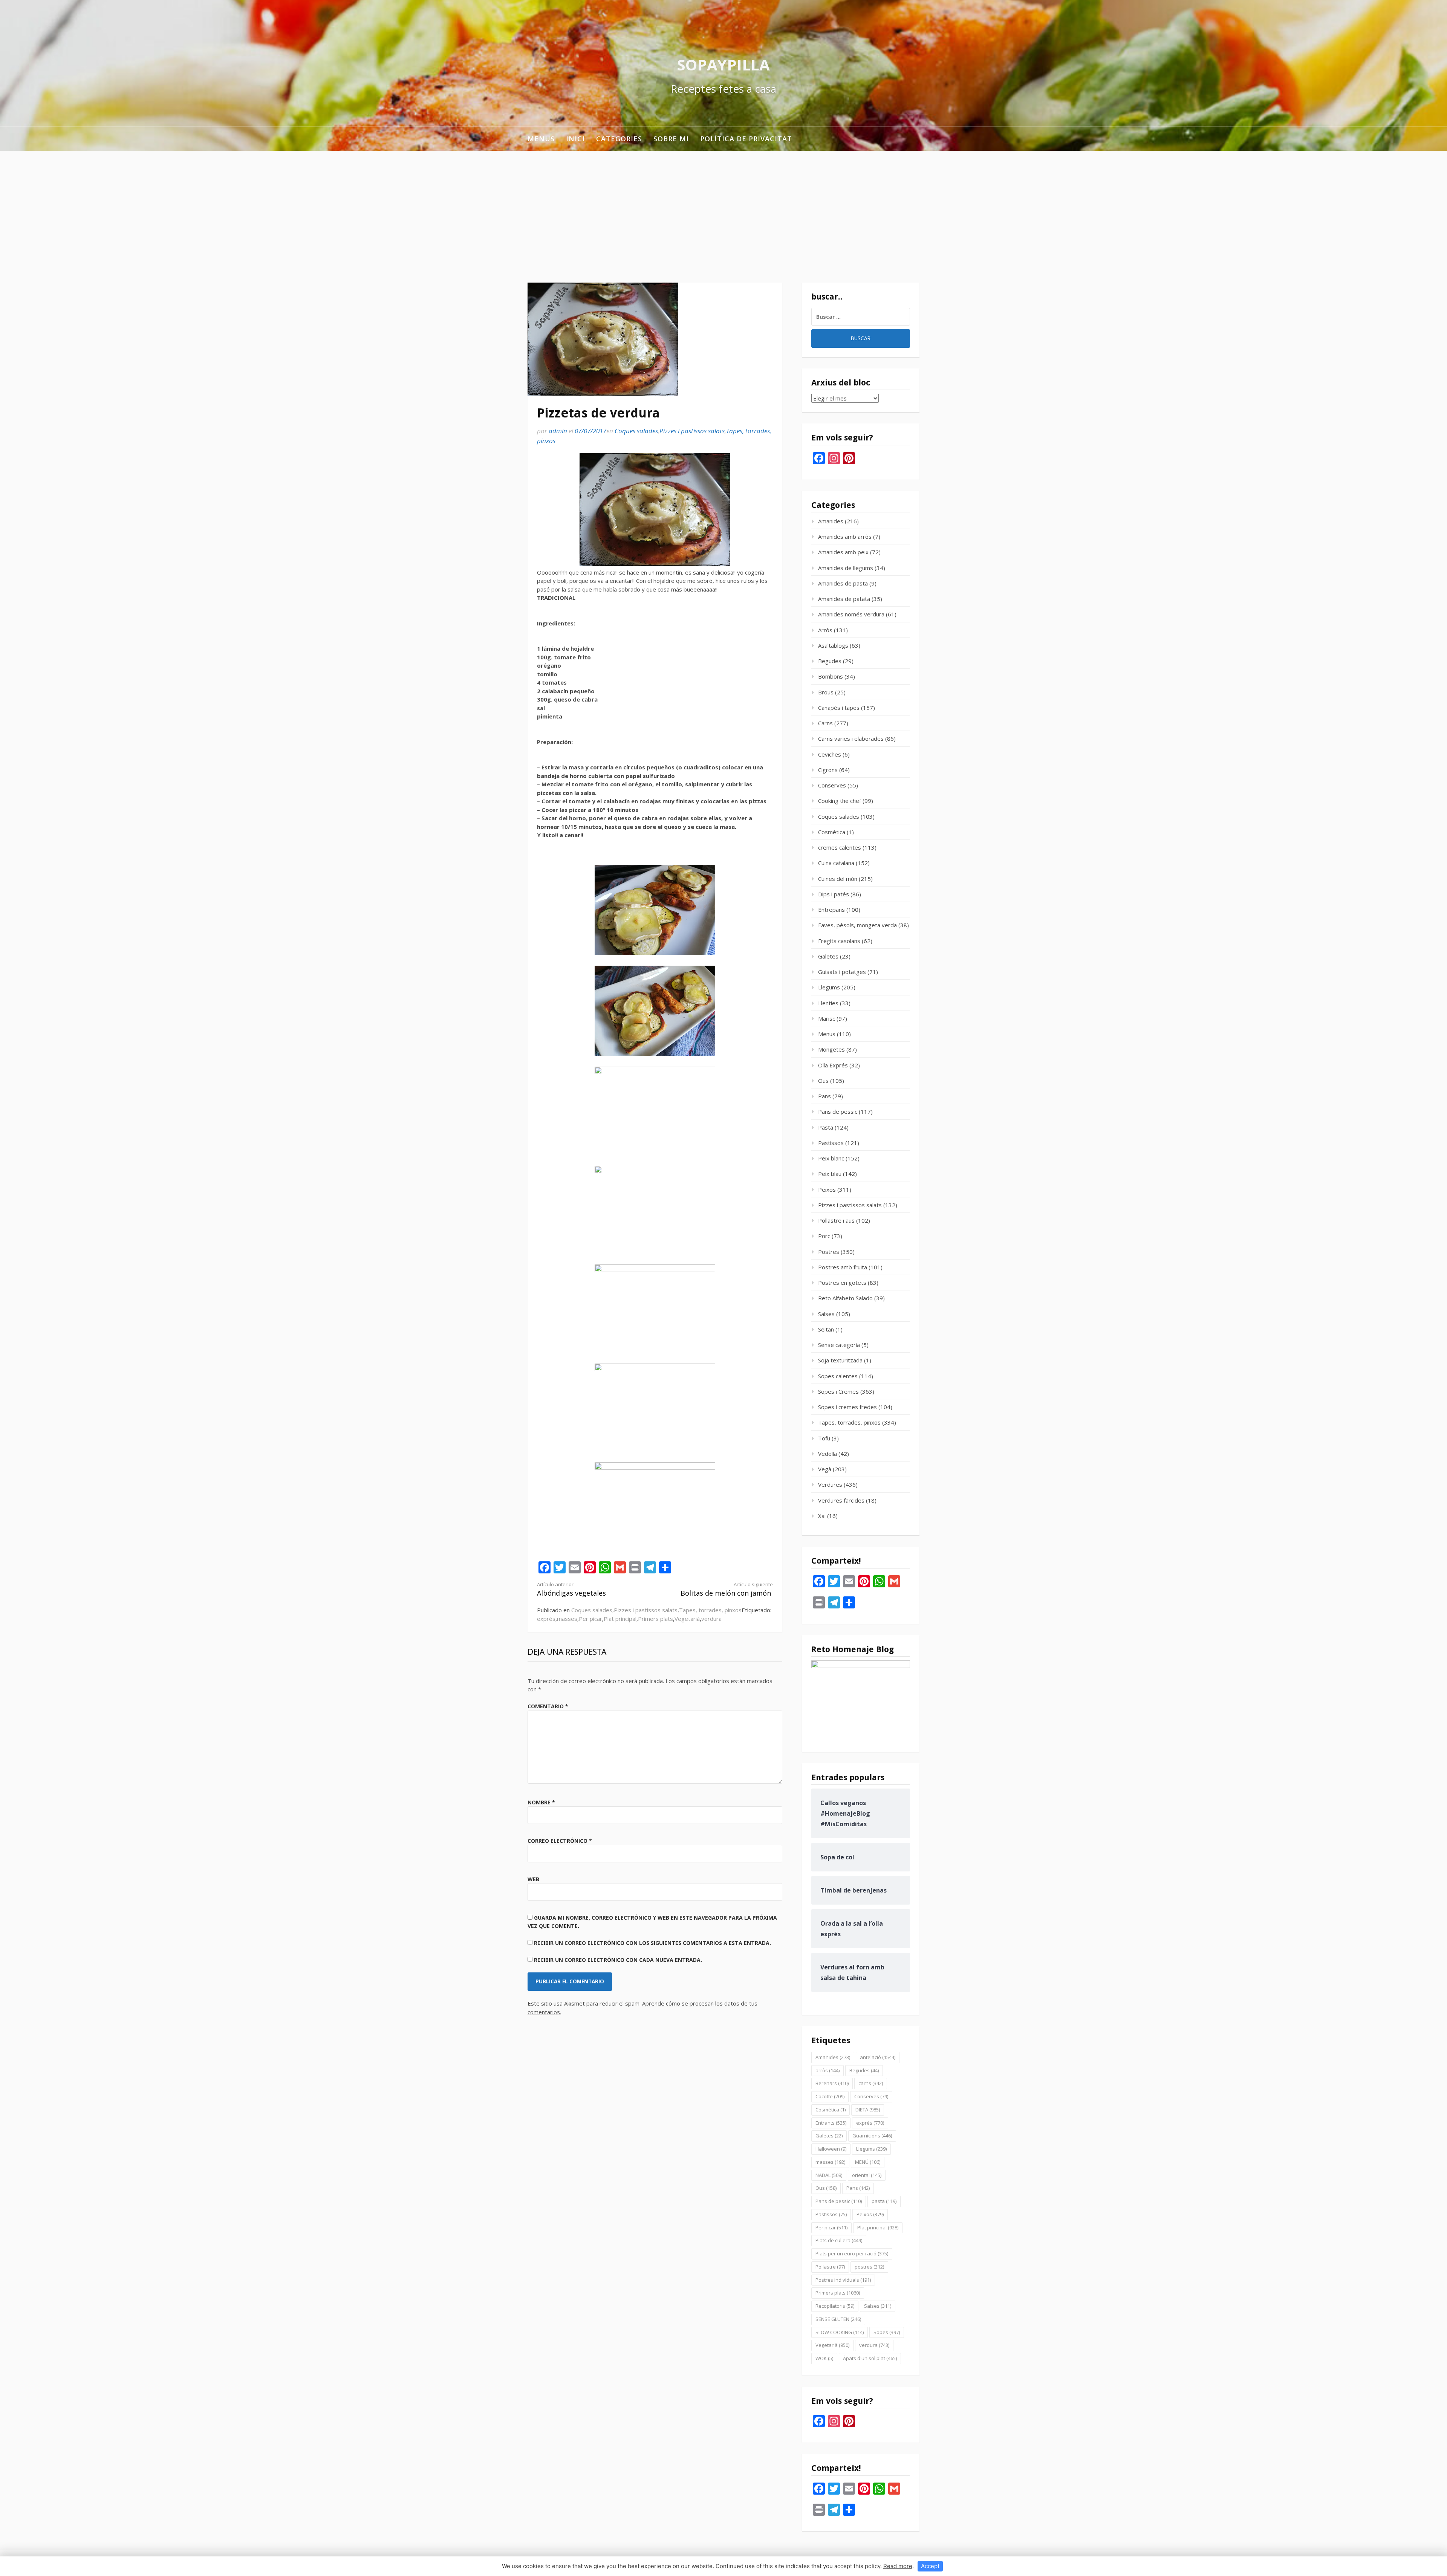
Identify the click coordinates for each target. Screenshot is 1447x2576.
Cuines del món (838, 879)
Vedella (828, 1454)
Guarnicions (872, 2136)
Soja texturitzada (840, 1360)
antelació (878, 2057)
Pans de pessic (838, 1111)
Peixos (827, 1189)
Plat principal (620, 1619)
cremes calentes (840, 847)
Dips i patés (834, 894)
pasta (884, 2201)
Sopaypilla (723, 65)
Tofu (824, 1438)
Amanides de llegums (846, 568)
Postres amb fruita (843, 1267)
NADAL (829, 2175)
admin (558, 431)
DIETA (868, 2110)
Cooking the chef (840, 801)
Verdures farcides (841, 1500)
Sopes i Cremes (838, 1391)
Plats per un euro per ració (852, 2253)
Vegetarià (687, 1619)
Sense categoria (839, 1345)
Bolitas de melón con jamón (727, 1589)
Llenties (828, 1003)
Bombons (831, 676)
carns (871, 2083)
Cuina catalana (836, 863)
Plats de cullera (839, 2240)
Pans (824, 1096)
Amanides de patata (844, 599)
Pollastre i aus (836, 1220)
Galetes (828, 956)
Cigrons (828, 770)
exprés (546, 1619)
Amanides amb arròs (845, 537)
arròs (828, 2070)
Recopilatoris (835, 2306)
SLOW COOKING (840, 2332)
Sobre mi (671, 139)
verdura (711, 1619)
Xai (822, 1516)
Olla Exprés (833, 1065)
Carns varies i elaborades (851, 738)
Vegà (825, 1469)
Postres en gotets (842, 1283)
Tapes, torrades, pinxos (710, 1610)
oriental (867, 2175)
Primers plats (655, 1619)
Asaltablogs (833, 645)
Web (533, 1879)
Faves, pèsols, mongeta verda (857, 925)
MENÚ (868, 2162)
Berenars (832, 2083)
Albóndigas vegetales (571, 1589)
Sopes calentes (838, 1376)
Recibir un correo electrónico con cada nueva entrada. (618, 1960)
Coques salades (636, 431)
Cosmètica (832, 832)
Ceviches (830, 754)
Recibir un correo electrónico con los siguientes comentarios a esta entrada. (652, 1943)
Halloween (831, 2149)
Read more (898, 2566)
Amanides (831, 521)
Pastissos (831, 1143)
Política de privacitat (746, 139)
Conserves (832, 785)
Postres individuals (843, 2280)
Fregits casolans (839, 941)
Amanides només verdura (851, 614)
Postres (829, 1252)
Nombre (541, 1802)
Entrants (831, 2123)
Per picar (590, 1619)
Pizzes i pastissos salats (692, 431)
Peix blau (830, 1174)
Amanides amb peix (843, 552)
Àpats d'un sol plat (870, 2358)
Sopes (887, 2332)
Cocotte (830, 2096)
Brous (826, 692)
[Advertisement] (723, 207)
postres (869, 2267)
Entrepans (831, 910)
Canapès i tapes (839, 708)
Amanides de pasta (843, 583)
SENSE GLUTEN (838, 2319)
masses (567, 1619)
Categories (619, 139)
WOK (824, 2358)
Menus (541, 139)
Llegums (829, 987)
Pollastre (830, 2267)
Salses (826, 1314)
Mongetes (831, 1049)
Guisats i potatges (842, 972)
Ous (823, 1081)
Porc (824, 1236)
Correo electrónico (560, 1841)
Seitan (826, 1329)
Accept (930, 2566)
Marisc (827, 1018)
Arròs (825, 630)
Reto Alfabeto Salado (845, 1298)
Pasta (826, 1127)
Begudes (830, 661)
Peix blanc (831, 1158)
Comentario (548, 1706)
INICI (575, 139)
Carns (825, 723)
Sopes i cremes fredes (847, 1407)
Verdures (830, 1484)
